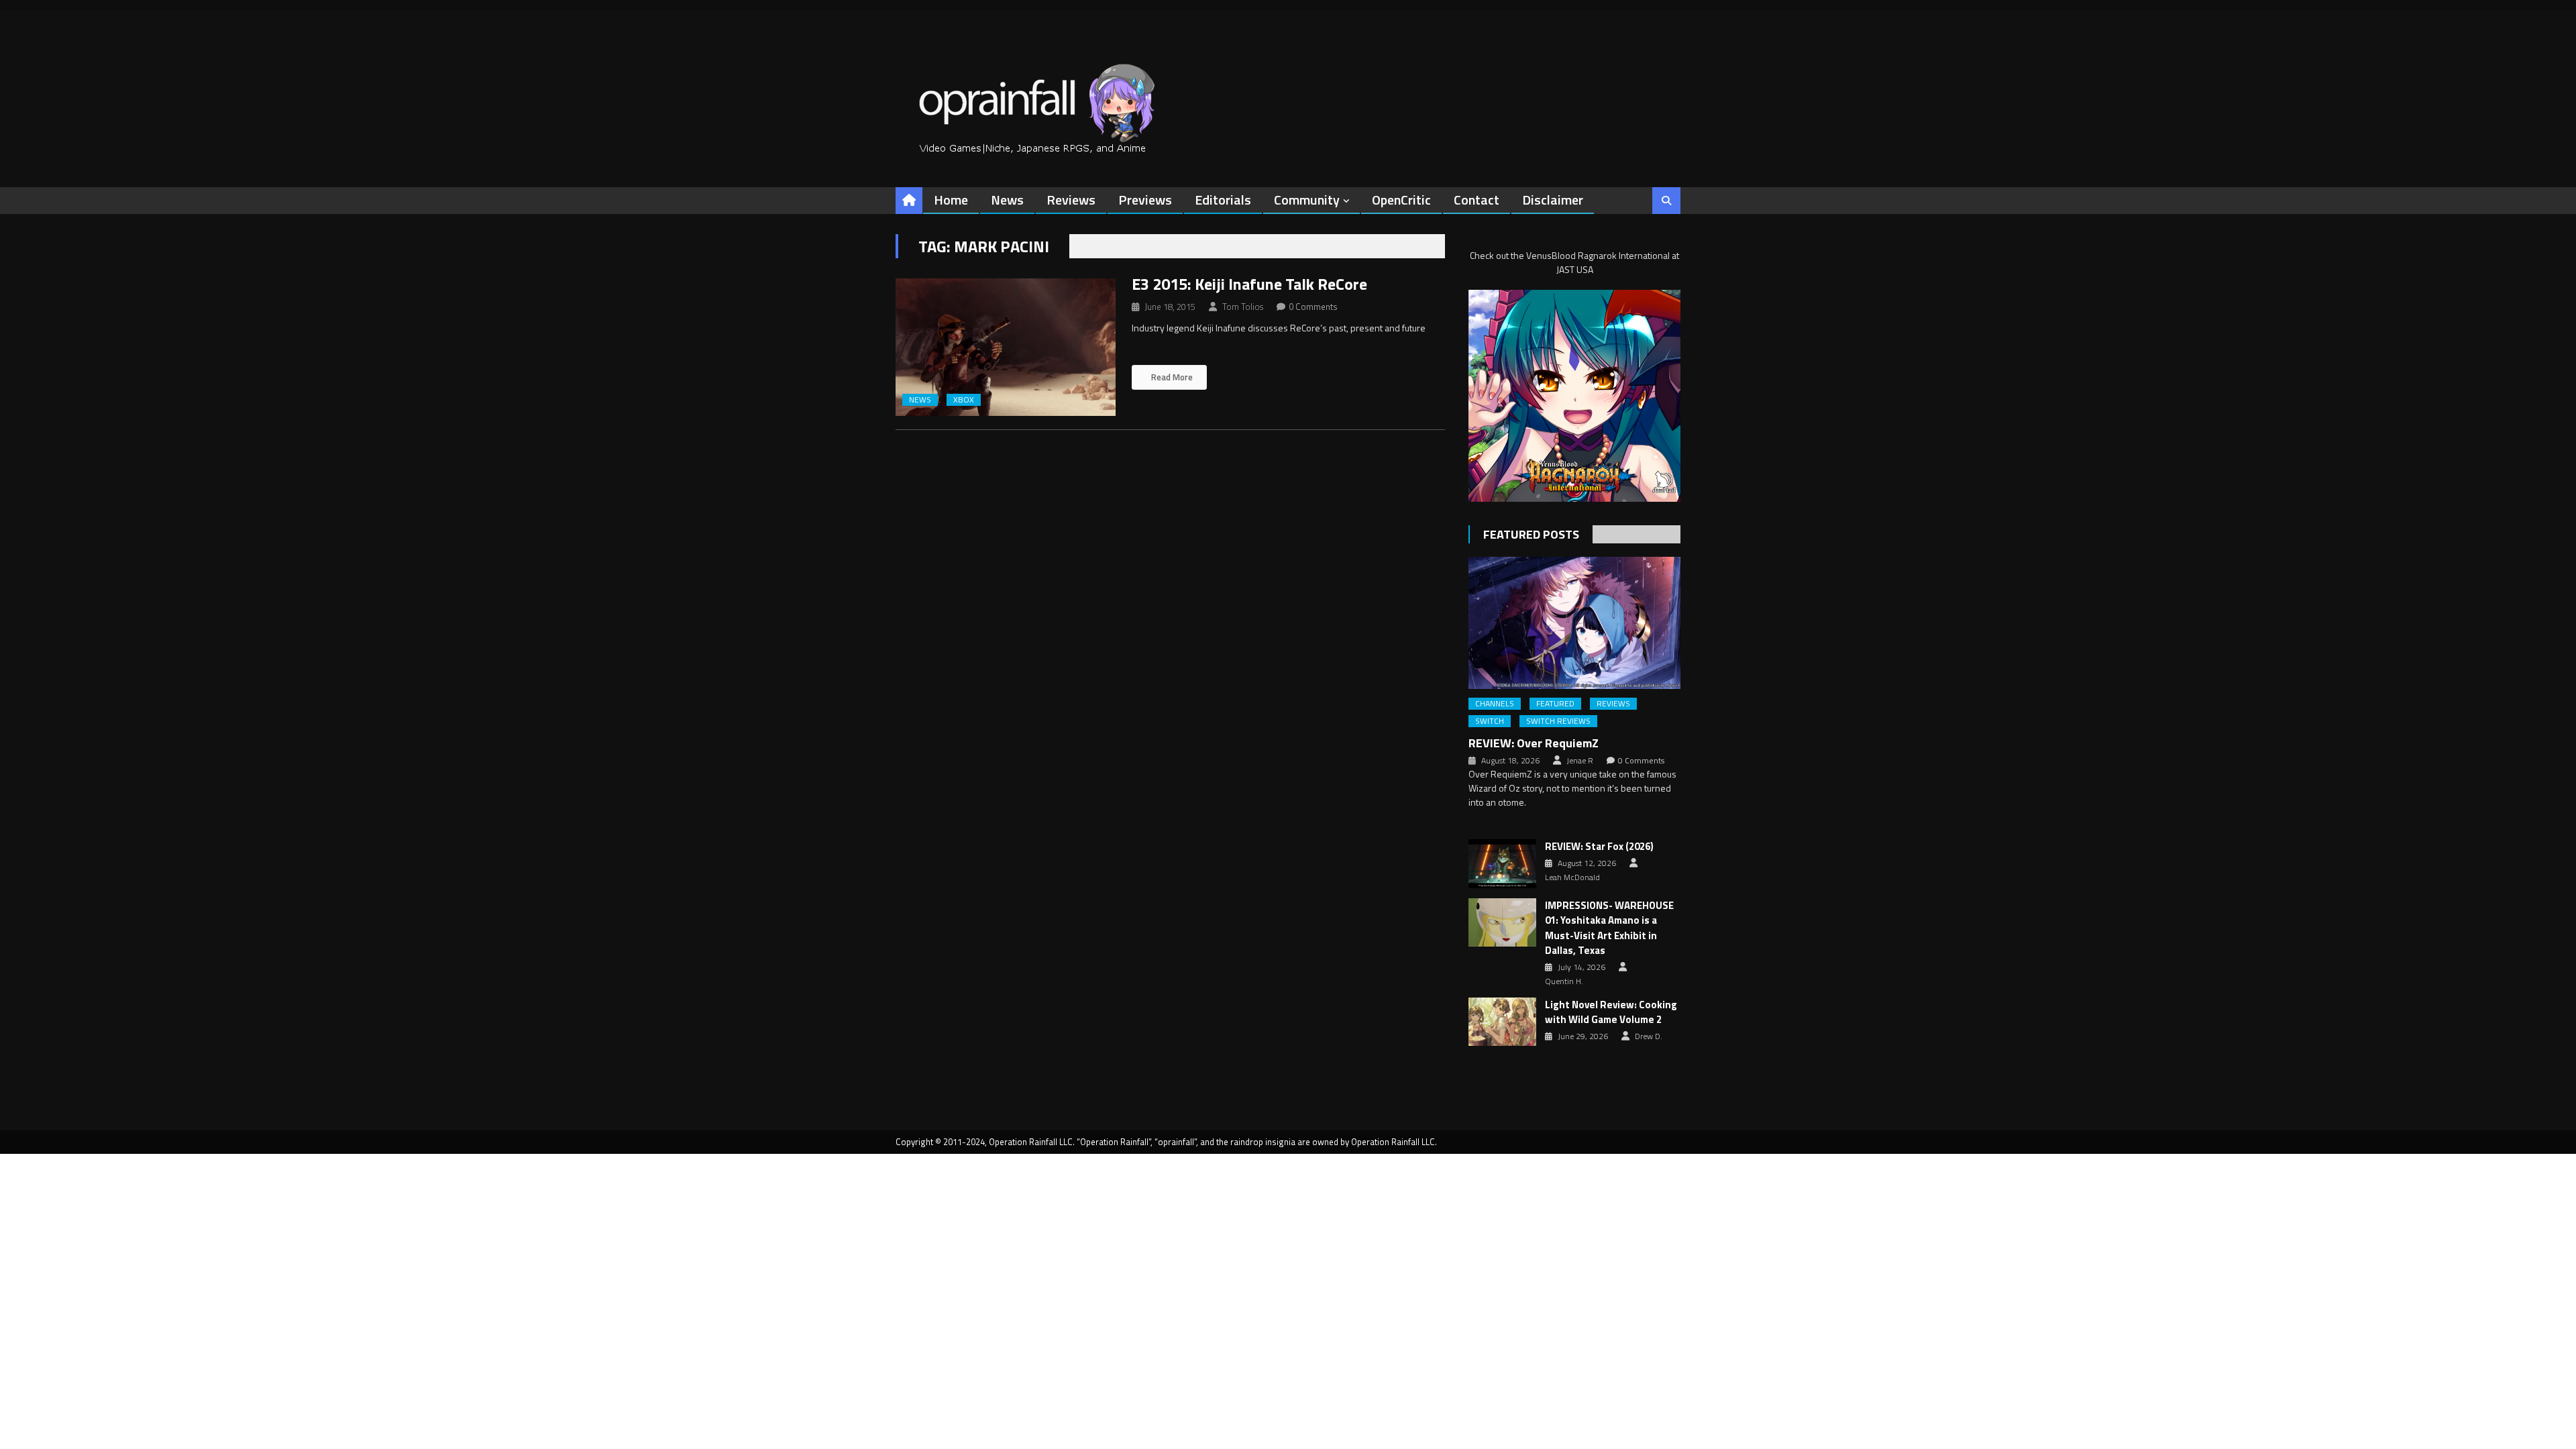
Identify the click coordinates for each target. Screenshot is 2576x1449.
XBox (964, 400)
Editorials (1223, 200)
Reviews (1071, 200)
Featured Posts (1531, 534)
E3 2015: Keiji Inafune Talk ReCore (1249, 284)
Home (951, 200)
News (1007, 200)
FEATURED (1555, 704)
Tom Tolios (1243, 307)
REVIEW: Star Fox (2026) (1599, 847)
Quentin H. (1564, 981)
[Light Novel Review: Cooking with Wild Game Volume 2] (1502, 1022)
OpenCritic (1401, 200)
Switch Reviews (1558, 721)
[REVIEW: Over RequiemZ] (1574, 623)
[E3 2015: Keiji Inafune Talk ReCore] (1006, 347)
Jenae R (1580, 761)
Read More (1171, 377)
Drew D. (1649, 1036)
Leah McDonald (1572, 877)
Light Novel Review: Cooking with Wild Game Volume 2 (1611, 1013)
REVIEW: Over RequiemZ (1534, 743)
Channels (1495, 704)
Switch (1490, 721)
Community (1307, 200)
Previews (1145, 200)
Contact (1477, 200)
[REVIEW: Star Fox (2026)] (1502, 863)
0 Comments (1313, 307)
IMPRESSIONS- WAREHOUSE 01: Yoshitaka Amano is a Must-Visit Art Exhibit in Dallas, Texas (1609, 928)
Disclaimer (1553, 200)
